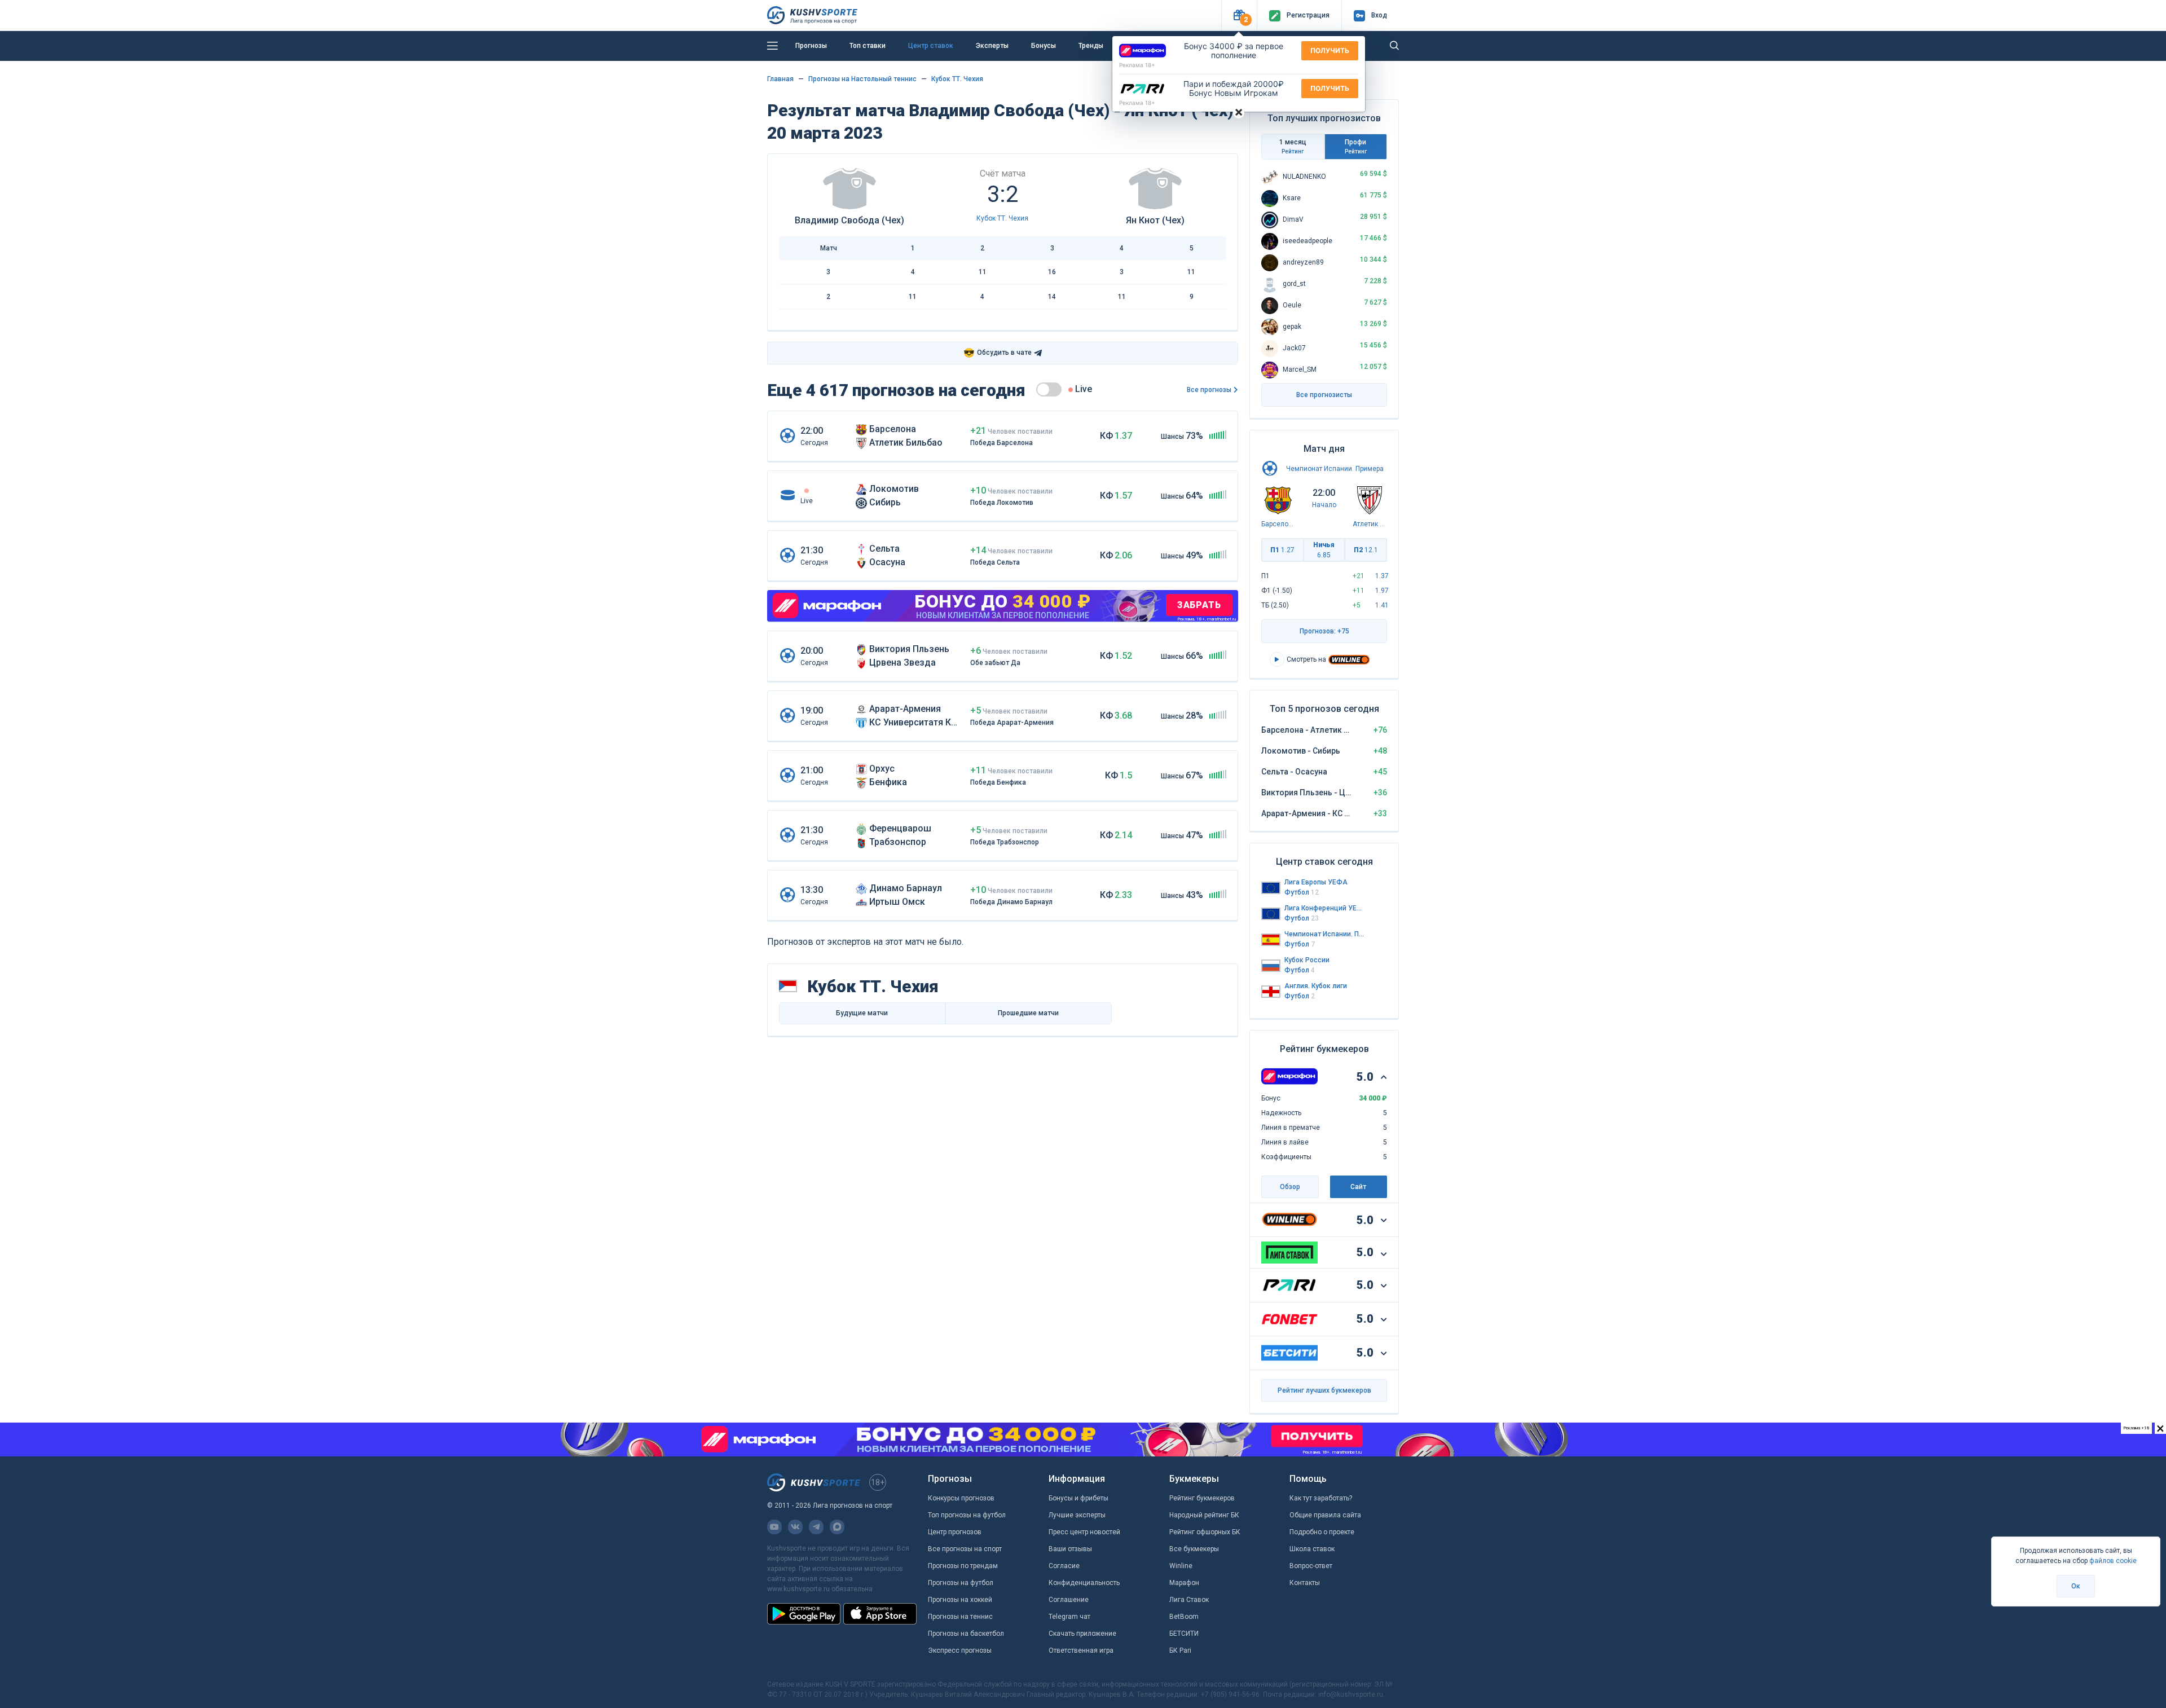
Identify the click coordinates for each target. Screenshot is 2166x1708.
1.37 (1382, 576)
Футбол (1302, 892)
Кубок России (1307, 960)
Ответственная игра (1081, 1650)
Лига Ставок (1189, 1600)
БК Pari (1180, 1650)
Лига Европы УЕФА (1316, 882)
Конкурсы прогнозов (961, 1498)
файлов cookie (2113, 1561)
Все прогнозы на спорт (965, 1549)
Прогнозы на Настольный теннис (862, 79)
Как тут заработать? (1321, 1498)
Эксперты (992, 46)
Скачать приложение (1082, 1634)
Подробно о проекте (1322, 1532)
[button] (1239, 16)
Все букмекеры (1194, 1549)
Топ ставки (868, 46)
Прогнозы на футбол (961, 1583)
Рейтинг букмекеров (1202, 1498)
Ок (2076, 1586)
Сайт (1358, 1187)
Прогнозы (811, 46)
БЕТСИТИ (1184, 1634)
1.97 (1382, 591)
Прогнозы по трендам (963, 1566)
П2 (1366, 550)
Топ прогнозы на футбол (967, 1515)
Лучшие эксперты (1077, 1515)
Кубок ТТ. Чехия (957, 79)
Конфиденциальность (1084, 1583)
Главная (780, 79)
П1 (1282, 550)
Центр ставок (931, 46)
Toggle (1049, 389)
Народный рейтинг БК (1204, 1515)
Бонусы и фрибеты (1078, 1498)
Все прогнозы (1209, 390)
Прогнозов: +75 (1324, 631)
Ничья (1324, 550)
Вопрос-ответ (1311, 1566)
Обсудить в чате (998, 353)
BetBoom (1184, 1617)
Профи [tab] (1356, 146)
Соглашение (1069, 1600)
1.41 (1382, 605)
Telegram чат (1069, 1617)
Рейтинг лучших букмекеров (1324, 1390)
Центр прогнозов (955, 1532)
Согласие (1064, 1566)
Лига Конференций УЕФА (1324, 908)
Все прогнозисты (1324, 395)
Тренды (1091, 46)
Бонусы (1044, 46)
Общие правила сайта (1325, 1515)
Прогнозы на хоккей (960, 1600)
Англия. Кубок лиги (1316, 986)
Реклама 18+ (1137, 65)
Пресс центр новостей (1084, 1532)
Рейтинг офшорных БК (1205, 1532)
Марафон (1184, 1583)
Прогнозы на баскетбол (966, 1634)
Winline (1181, 1566)
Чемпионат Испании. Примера (1335, 469)
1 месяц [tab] (1293, 146)
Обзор (1290, 1187)
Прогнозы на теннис (960, 1617)
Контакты (1305, 1583)
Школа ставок (1312, 1549)
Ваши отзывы (1070, 1549)
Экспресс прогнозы (960, 1650)
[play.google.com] (804, 1614)
